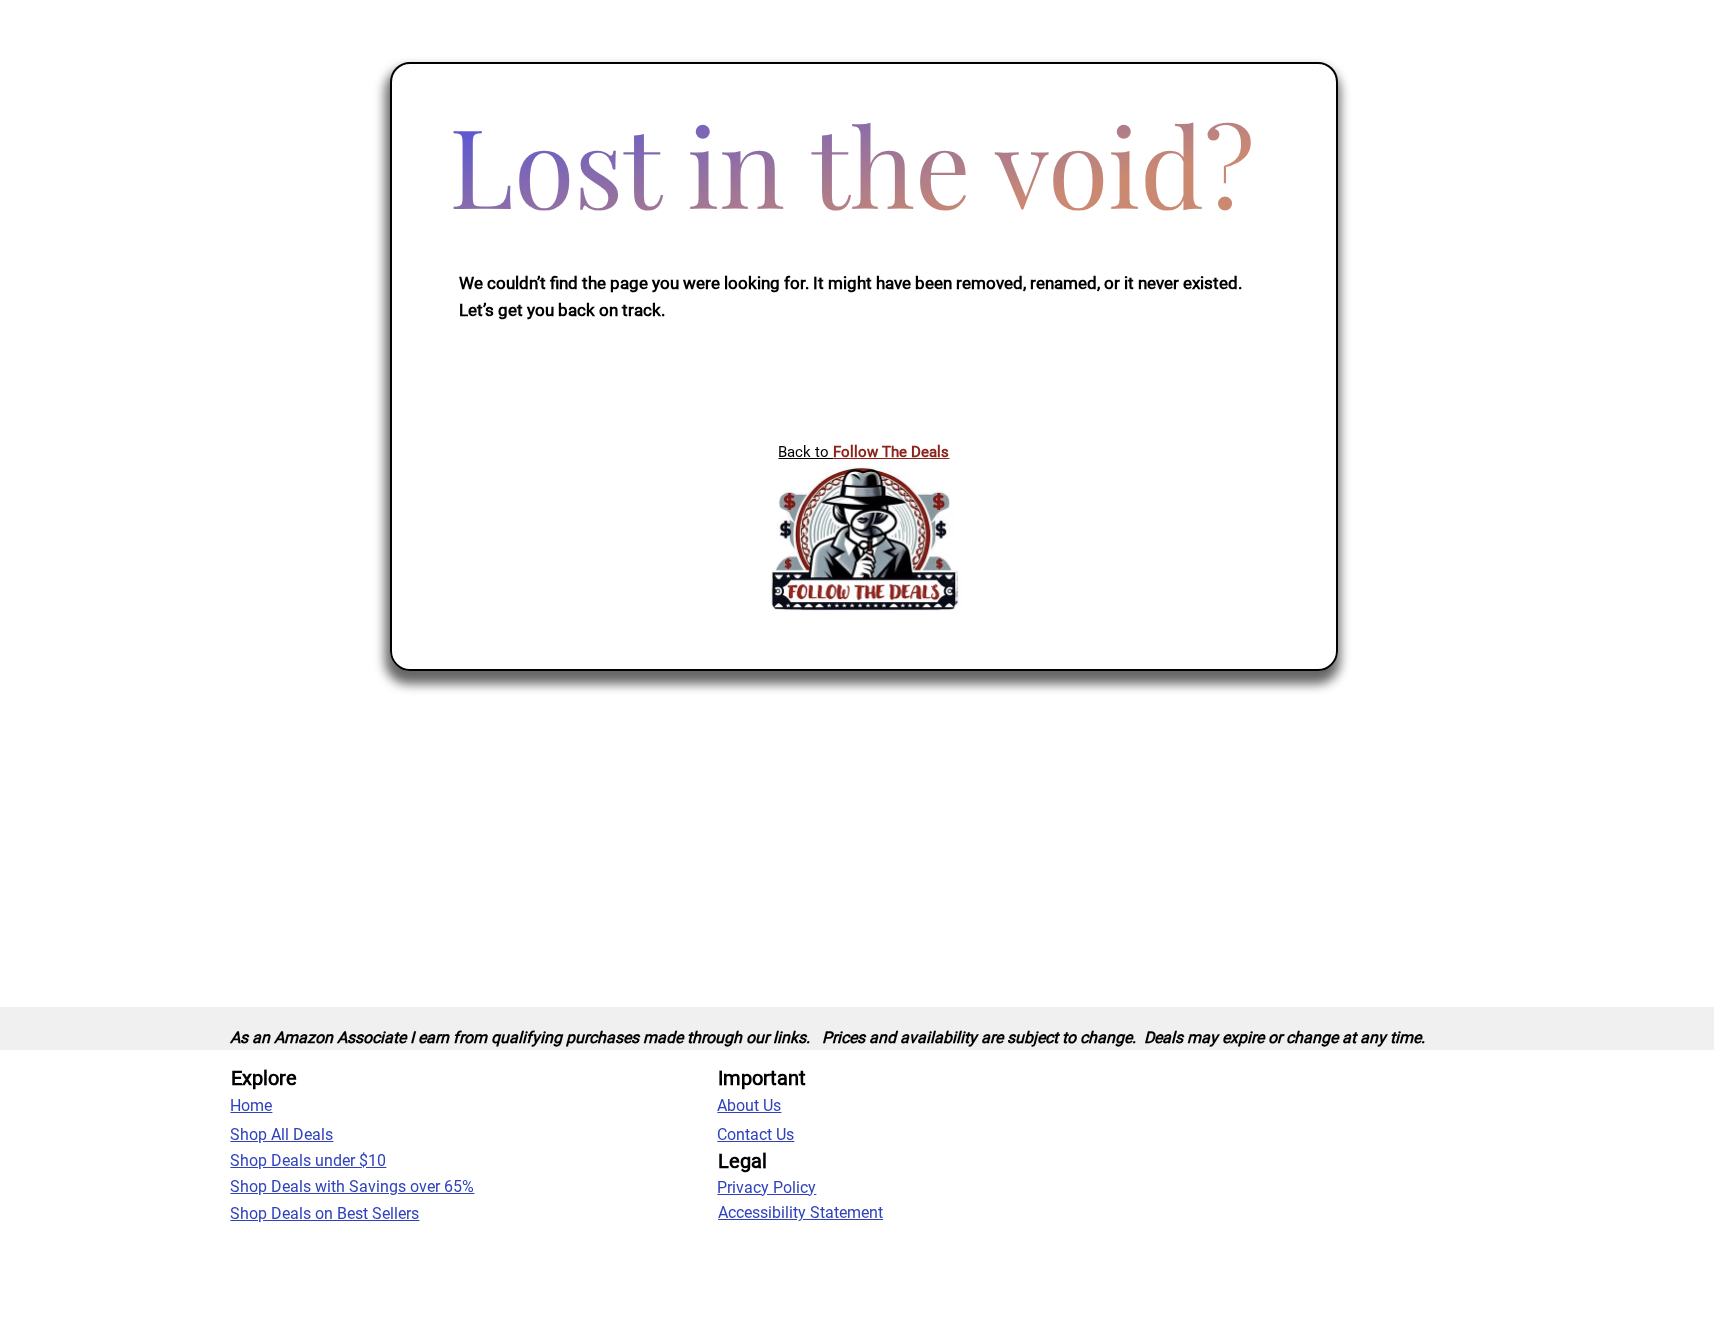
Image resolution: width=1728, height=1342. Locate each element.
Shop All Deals (281, 1134)
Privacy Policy (766, 1187)
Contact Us (755, 1134)
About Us (749, 1105)
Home (251, 1105)
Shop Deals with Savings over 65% (352, 1186)
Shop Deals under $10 (308, 1160)
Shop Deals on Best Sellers (324, 1213)
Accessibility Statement (800, 1212)
